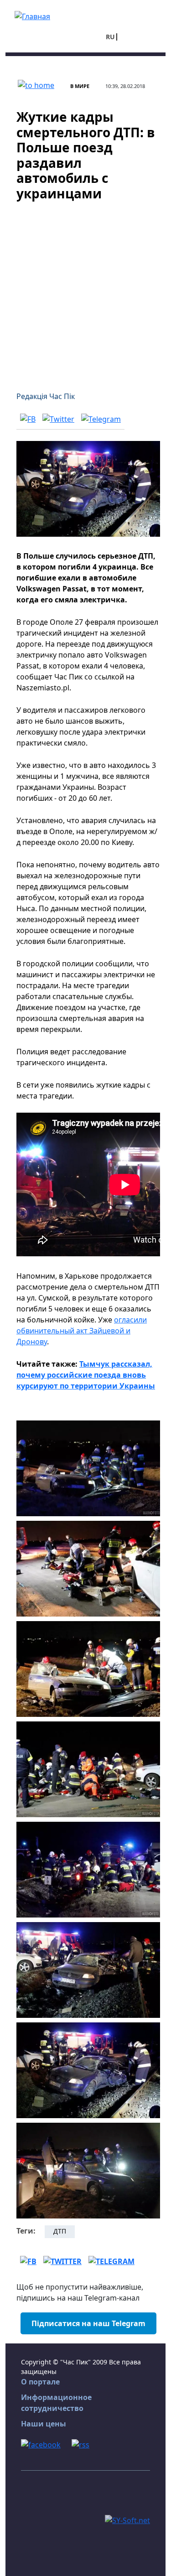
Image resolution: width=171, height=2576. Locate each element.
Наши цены (44, 2424)
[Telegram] (101, 419)
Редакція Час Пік (46, 396)
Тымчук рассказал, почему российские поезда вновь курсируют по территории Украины (86, 1375)
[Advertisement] (85, 291)
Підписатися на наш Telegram (88, 2323)
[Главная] (32, 16)
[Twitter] (58, 419)
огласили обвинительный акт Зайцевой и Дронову (82, 1331)
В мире (80, 86)
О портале (40, 2382)
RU (110, 37)
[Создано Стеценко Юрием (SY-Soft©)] (127, 2520)
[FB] (28, 419)
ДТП (60, 2231)
